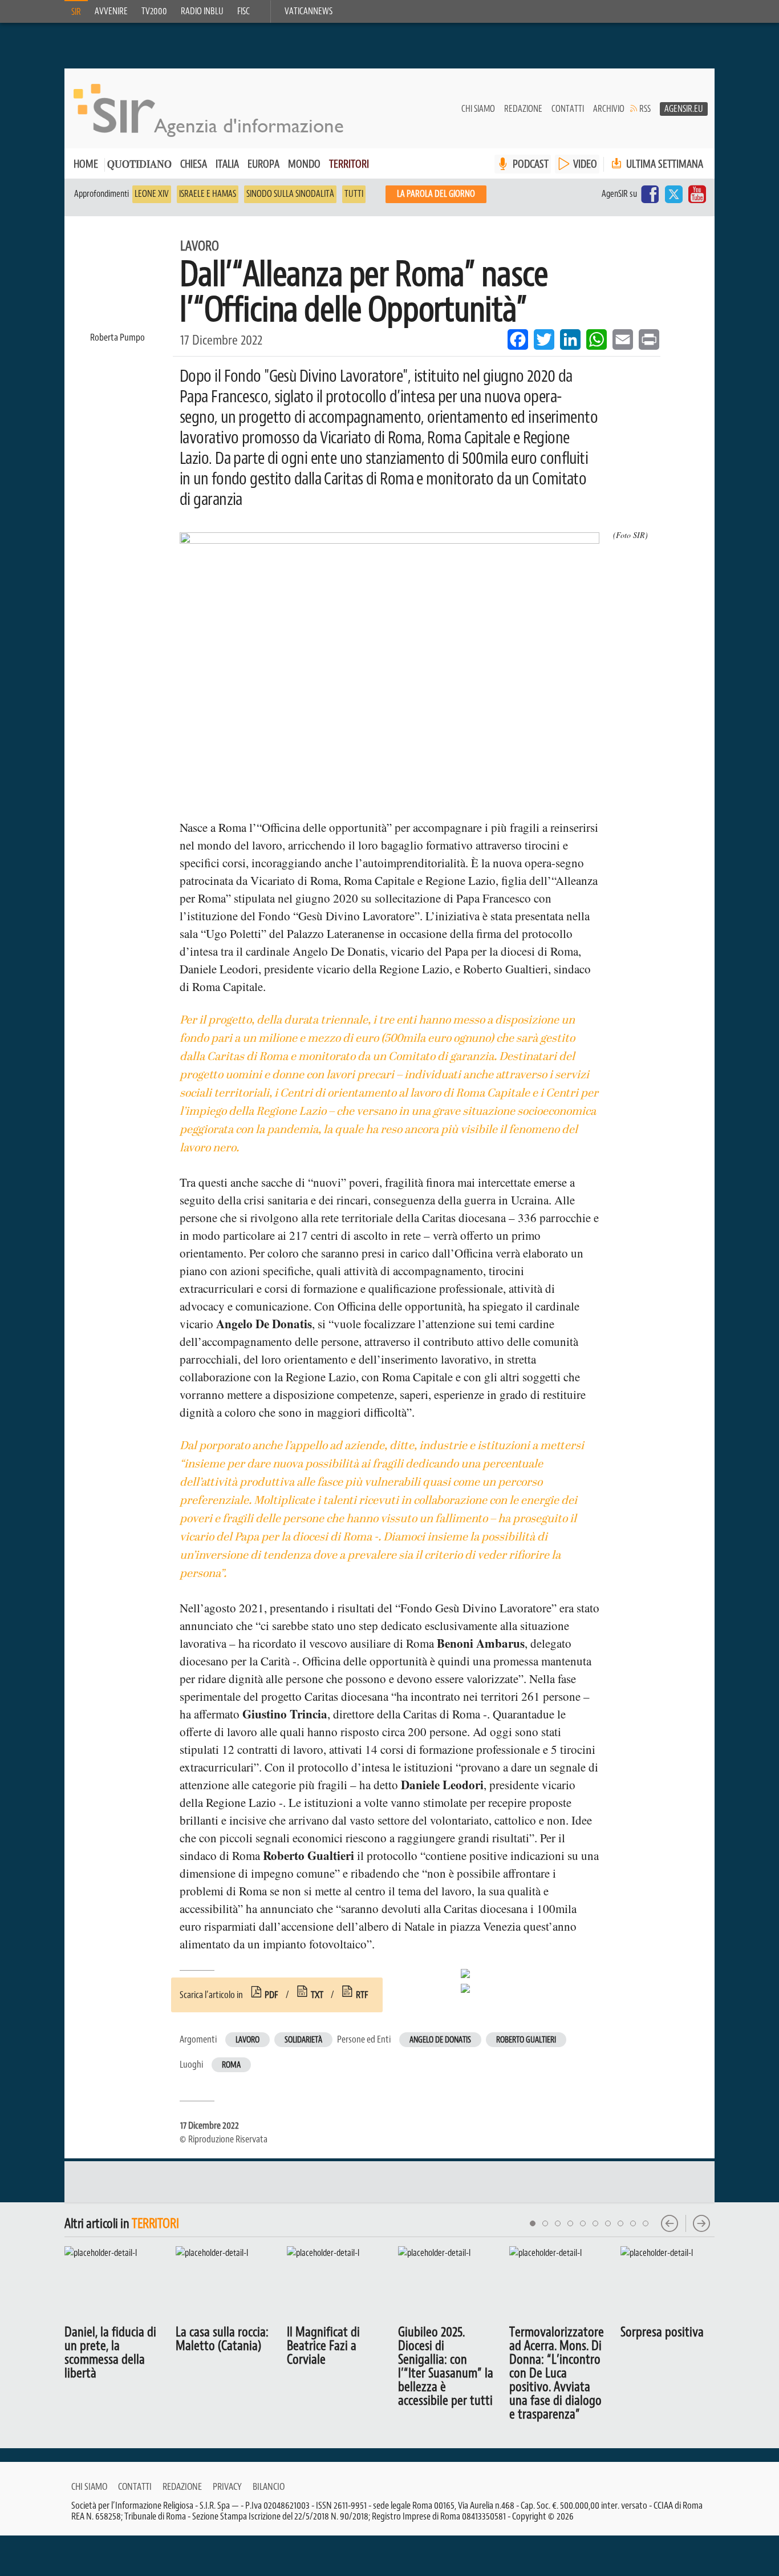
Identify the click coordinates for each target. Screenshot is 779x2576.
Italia (227, 164)
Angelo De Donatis (440, 2040)
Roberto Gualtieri (526, 2040)
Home (86, 164)
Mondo (304, 164)
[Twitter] (673, 194)
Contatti (568, 109)
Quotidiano (139, 165)
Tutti (354, 194)
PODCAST (531, 164)
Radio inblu (202, 11)
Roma (231, 2065)
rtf (362, 1995)
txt (317, 1995)
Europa (263, 164)
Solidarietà (303, 2040)
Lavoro (248, 2040)
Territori (349, 164)
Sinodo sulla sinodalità (290, 194)
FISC (244, 11)
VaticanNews (309, 11)
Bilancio (269, 2486)
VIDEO (585, 164)
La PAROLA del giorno (436, 194)
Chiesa (194, 164)
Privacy (227, 2486)
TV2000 (154, 11)
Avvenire (111, 11)
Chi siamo (478, 109)
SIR (76, 12)
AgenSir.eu (684, 109)
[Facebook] (650, 194)
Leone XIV (152, 194)
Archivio (609, 109)
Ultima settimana (664, 164)
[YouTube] (697, 194)
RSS (645, 109)
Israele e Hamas (208, 194)
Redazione (523, 109)
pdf (271, 1995)
